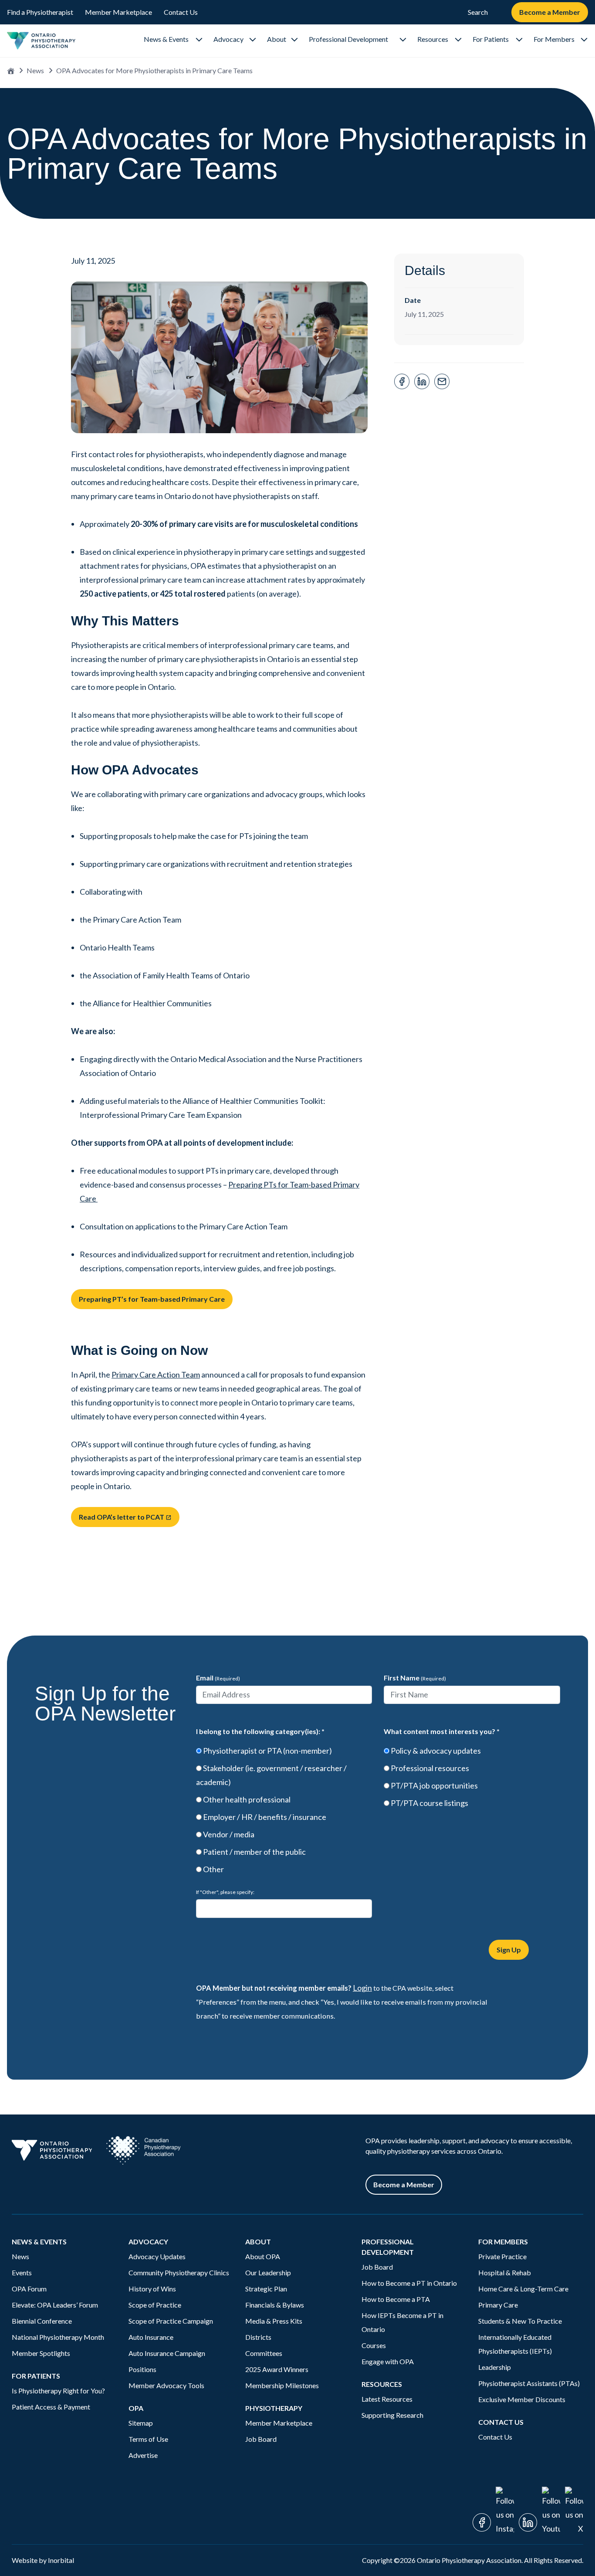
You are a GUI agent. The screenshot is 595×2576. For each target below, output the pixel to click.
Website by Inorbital (43, 2560)
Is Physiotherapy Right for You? (58, 2391)
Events (22, 2272)
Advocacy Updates (157, 2256)
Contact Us (181, 12)
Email (218, 1678)
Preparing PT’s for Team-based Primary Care (152, 1299)
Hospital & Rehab (505, 2272)
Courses (374, 2345)
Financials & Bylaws (275, 2305)
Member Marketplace (118, 12)
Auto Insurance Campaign (167, 2353)
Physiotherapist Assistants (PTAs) (529, 2383)
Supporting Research (392, 2415)
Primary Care (498, 2305)
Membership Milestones (282, 2385)
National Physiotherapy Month (58, 2337)
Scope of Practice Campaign (171, 2321)
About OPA (263, 2256)
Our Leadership (268, 2272)
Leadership (495, 2367)
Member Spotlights (41, 2353)
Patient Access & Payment (51, 2407)
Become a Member (550, 12)
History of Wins (152, 2289)
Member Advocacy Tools (166, 2385)
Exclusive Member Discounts (522, 2399)
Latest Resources (387, 2399)
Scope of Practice (155, 2305)
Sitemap (141, 2423)
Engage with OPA (388, 2361)
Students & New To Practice (520, 2321)
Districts (258, 2337)
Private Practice (502, 2256)
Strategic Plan (266, 2289)
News (35, 70)
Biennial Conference (42, 2321)
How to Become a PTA (396, 2299)
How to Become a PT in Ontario (409, 2283)
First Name (415, 1678)
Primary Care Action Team (156, 1375)
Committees (264, 2353)
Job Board (261, 2439)
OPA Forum (29, 2289)
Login (362, 1988)
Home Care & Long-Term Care (523, 2289)
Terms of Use (148, 2439)
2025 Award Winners (277, 2369)
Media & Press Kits (274, 2321)
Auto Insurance (152, 2337)
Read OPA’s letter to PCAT (125, 1517)
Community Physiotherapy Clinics (179, 2272)
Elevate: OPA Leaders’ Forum (55, 2305)
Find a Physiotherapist (40, 12)
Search (478, 12)
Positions (142, 2369)
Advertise (143, 2455)
